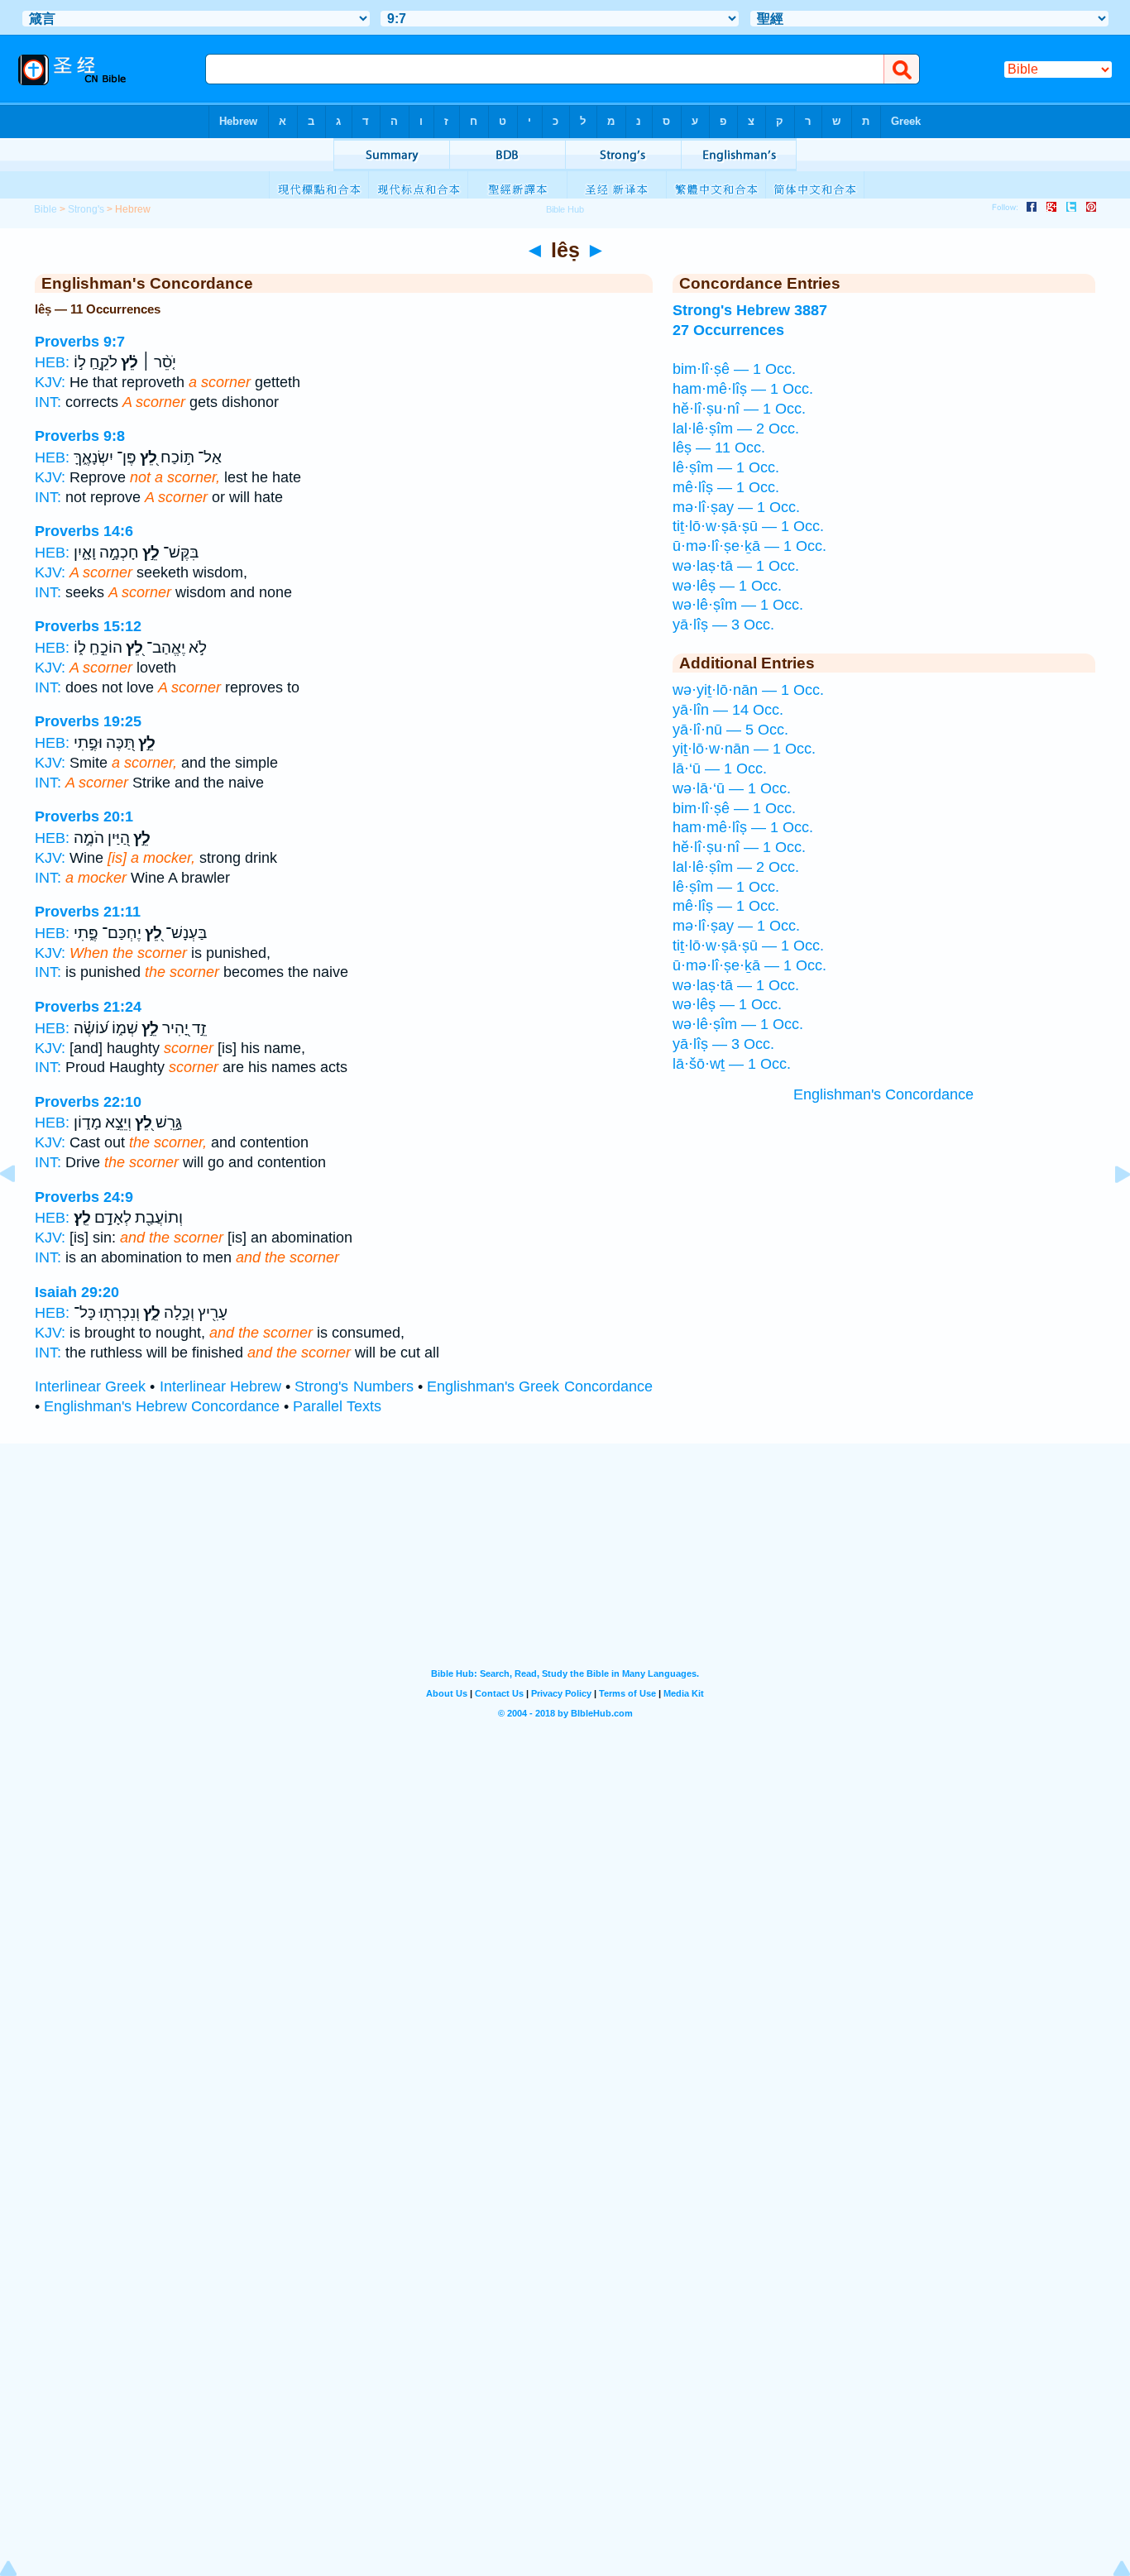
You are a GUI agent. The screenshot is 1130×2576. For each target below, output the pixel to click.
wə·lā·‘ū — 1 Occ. (732, 788)
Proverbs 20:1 (84, 816)
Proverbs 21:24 (88, 1007)
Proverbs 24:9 (84, 1197)
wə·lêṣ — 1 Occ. (727, 586)
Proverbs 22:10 (88, 1102)
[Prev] (21, 1211)
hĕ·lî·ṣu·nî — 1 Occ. (739, 409)
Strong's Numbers (354, 1386)
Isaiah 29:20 (77, 1292)
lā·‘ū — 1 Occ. (720, 768)
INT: (48, 402)
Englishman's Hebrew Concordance (162, 1406)
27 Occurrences (728, 330)
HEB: (52, 362)
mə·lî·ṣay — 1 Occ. (736, 507)
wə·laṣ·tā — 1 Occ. (736, 566)
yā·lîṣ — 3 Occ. (723, 625)
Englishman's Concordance (883, 1094)
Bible (45, 209)
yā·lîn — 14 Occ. (728, 710)
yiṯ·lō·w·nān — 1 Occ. (744, 749)
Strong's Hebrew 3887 (750, 310)
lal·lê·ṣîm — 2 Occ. (736, 429)
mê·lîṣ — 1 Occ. (726, 487)
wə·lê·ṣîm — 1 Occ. (738, 605)
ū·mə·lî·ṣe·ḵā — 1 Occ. (749, 546)
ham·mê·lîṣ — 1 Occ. (743, 389)
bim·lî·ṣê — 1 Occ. (734, 369)
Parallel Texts (337, 1406)
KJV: (50, 382)
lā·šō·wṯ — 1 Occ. (732, 1064)
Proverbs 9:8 (80, 436)
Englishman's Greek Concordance (539, 1386)
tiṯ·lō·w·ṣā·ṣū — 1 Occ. (748, 526)
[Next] (1109, 1211)
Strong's (86, 209)
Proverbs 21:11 (88, 912)
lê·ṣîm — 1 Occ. (726, 467)
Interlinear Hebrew (220, 1386)
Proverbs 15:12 (88, 626)
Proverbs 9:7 (80, 342)
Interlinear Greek (90, 1386)
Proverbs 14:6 (84, 531)
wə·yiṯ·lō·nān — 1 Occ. (748, 690)
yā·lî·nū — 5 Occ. (730, 730)
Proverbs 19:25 (88, 721)
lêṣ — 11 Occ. (719, 448)
